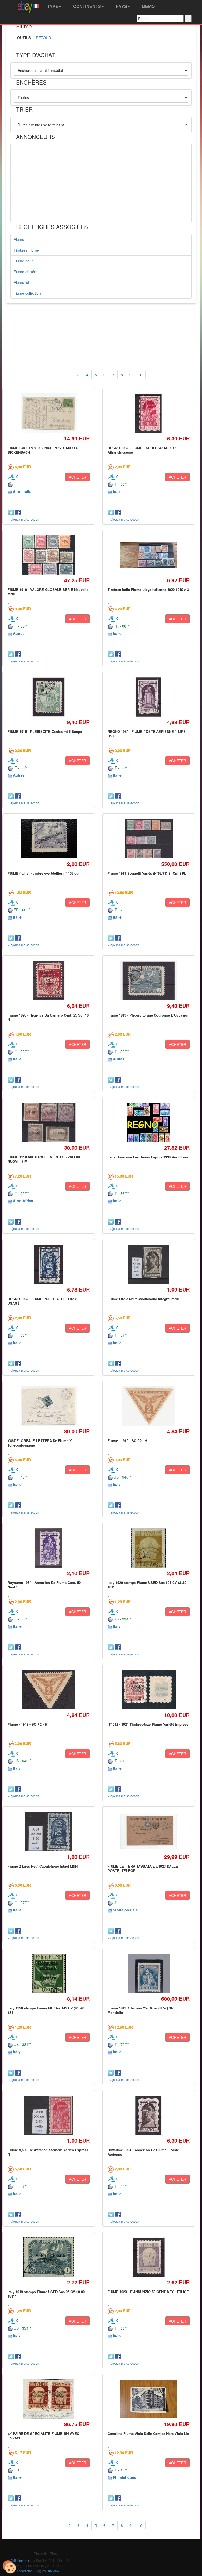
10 (140, 375)
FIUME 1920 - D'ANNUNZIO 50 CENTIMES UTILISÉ (148, 2292)
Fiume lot (21, 282)
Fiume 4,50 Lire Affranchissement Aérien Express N (48, 2152)
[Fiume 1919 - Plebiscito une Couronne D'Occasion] (148, 981)
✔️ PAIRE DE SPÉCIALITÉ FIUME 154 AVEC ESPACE (43, 2436)
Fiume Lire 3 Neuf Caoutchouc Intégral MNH (143, 1299)
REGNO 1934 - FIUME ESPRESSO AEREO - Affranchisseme (143, 450)
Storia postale (125, 1910)
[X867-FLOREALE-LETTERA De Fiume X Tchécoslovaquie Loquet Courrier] (49, 1406)
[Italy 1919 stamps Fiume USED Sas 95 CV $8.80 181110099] (49, 2257)
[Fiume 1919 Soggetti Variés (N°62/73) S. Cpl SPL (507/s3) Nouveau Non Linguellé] (148, 839)
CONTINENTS (87, 6)
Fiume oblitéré (26, 272)
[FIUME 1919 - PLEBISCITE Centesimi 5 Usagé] (49, 697)
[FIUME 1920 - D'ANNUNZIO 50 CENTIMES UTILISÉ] (148, 2257)
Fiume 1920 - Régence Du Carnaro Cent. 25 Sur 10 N (48, 1017)
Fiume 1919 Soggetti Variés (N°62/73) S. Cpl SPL (147, 873)
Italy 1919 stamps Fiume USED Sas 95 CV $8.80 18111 (46, 2294)
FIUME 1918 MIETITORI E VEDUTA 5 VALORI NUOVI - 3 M (44, 1159)
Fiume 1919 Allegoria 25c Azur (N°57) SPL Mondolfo (142, 2010)
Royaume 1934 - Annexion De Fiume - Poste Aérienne (143, 2152)
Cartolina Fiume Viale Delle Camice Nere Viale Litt (148, 2434)
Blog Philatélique (47, 2571)
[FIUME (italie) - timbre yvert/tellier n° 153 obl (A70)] (49, 839)
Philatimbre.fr (20, 2560)
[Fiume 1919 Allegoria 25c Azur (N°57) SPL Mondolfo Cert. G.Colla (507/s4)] (149, 1974)
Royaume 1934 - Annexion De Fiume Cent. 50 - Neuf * (45, 1585)
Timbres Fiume (26, 250)
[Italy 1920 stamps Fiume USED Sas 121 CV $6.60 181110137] (149, 1548)
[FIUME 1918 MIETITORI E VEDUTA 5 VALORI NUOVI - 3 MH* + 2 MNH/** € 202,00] (49, 1123)
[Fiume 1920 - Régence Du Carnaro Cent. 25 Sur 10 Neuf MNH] (49, 981)
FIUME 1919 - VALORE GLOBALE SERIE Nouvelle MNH (48, 592)
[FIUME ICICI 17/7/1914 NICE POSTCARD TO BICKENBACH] (49, 413)
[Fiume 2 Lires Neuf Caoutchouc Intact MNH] (49, 1832)
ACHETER (78, 477)
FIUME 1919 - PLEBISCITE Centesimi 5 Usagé (45, 731)
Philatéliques (125, 2477)
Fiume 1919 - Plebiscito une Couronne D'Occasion (148, 1015)
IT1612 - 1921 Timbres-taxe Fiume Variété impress (148, 1724)
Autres (19, 633)
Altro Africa (23, 1201)
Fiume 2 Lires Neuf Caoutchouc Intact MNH (43, 1866)
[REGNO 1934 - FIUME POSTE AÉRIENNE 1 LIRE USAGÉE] (148, 697)
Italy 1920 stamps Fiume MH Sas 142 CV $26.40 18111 (46, 2010)
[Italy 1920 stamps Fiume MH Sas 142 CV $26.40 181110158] (49, 1974)
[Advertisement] (101, 183)
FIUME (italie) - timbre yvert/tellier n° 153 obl (44, 873)
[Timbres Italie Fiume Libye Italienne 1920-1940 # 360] (148, 555)
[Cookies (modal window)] (9, 2567)
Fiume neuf (23, 261)
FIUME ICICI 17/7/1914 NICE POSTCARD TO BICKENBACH (43, 450)
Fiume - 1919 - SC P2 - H (127, 1441)
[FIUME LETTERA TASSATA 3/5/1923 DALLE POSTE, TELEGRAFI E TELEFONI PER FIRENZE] (148, 1832)
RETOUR (43, 38)
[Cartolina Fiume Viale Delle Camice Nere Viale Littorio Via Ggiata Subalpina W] (148, 2399)
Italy (117, 1484)
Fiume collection (27, 293)
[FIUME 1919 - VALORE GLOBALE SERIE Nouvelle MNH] (49, 555)
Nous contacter (21, 2571)
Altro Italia (22, 491)
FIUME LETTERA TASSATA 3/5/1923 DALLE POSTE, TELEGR (143, 1868)
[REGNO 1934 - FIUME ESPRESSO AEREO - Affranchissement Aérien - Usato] (148, 413)
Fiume (19, 239)
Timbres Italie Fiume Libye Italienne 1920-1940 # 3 (148, 590)
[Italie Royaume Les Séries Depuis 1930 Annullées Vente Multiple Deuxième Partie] (148, 1123)
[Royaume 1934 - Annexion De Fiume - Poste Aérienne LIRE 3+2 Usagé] (148, 2115)
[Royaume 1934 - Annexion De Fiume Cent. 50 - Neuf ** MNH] (49, 1548)
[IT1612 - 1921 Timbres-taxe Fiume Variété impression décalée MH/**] (148, 1690)
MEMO (148, 6)
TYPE (52, 6)
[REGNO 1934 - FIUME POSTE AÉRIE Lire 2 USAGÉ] (49, 1264)
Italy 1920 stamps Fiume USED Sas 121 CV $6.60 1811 (147, 1585)
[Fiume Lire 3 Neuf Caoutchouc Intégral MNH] (148, 1264)
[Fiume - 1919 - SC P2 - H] (149, 1406)
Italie (117, 491)
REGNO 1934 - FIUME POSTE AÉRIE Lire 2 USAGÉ (42, 1301)
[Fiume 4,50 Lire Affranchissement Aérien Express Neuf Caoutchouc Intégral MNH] (49, 2115)
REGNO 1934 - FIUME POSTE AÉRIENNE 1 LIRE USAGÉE (147, 734)
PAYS (121, 6)
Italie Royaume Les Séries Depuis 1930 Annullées (148, 1157)
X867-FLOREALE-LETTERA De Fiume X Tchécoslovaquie (40, 1443)
